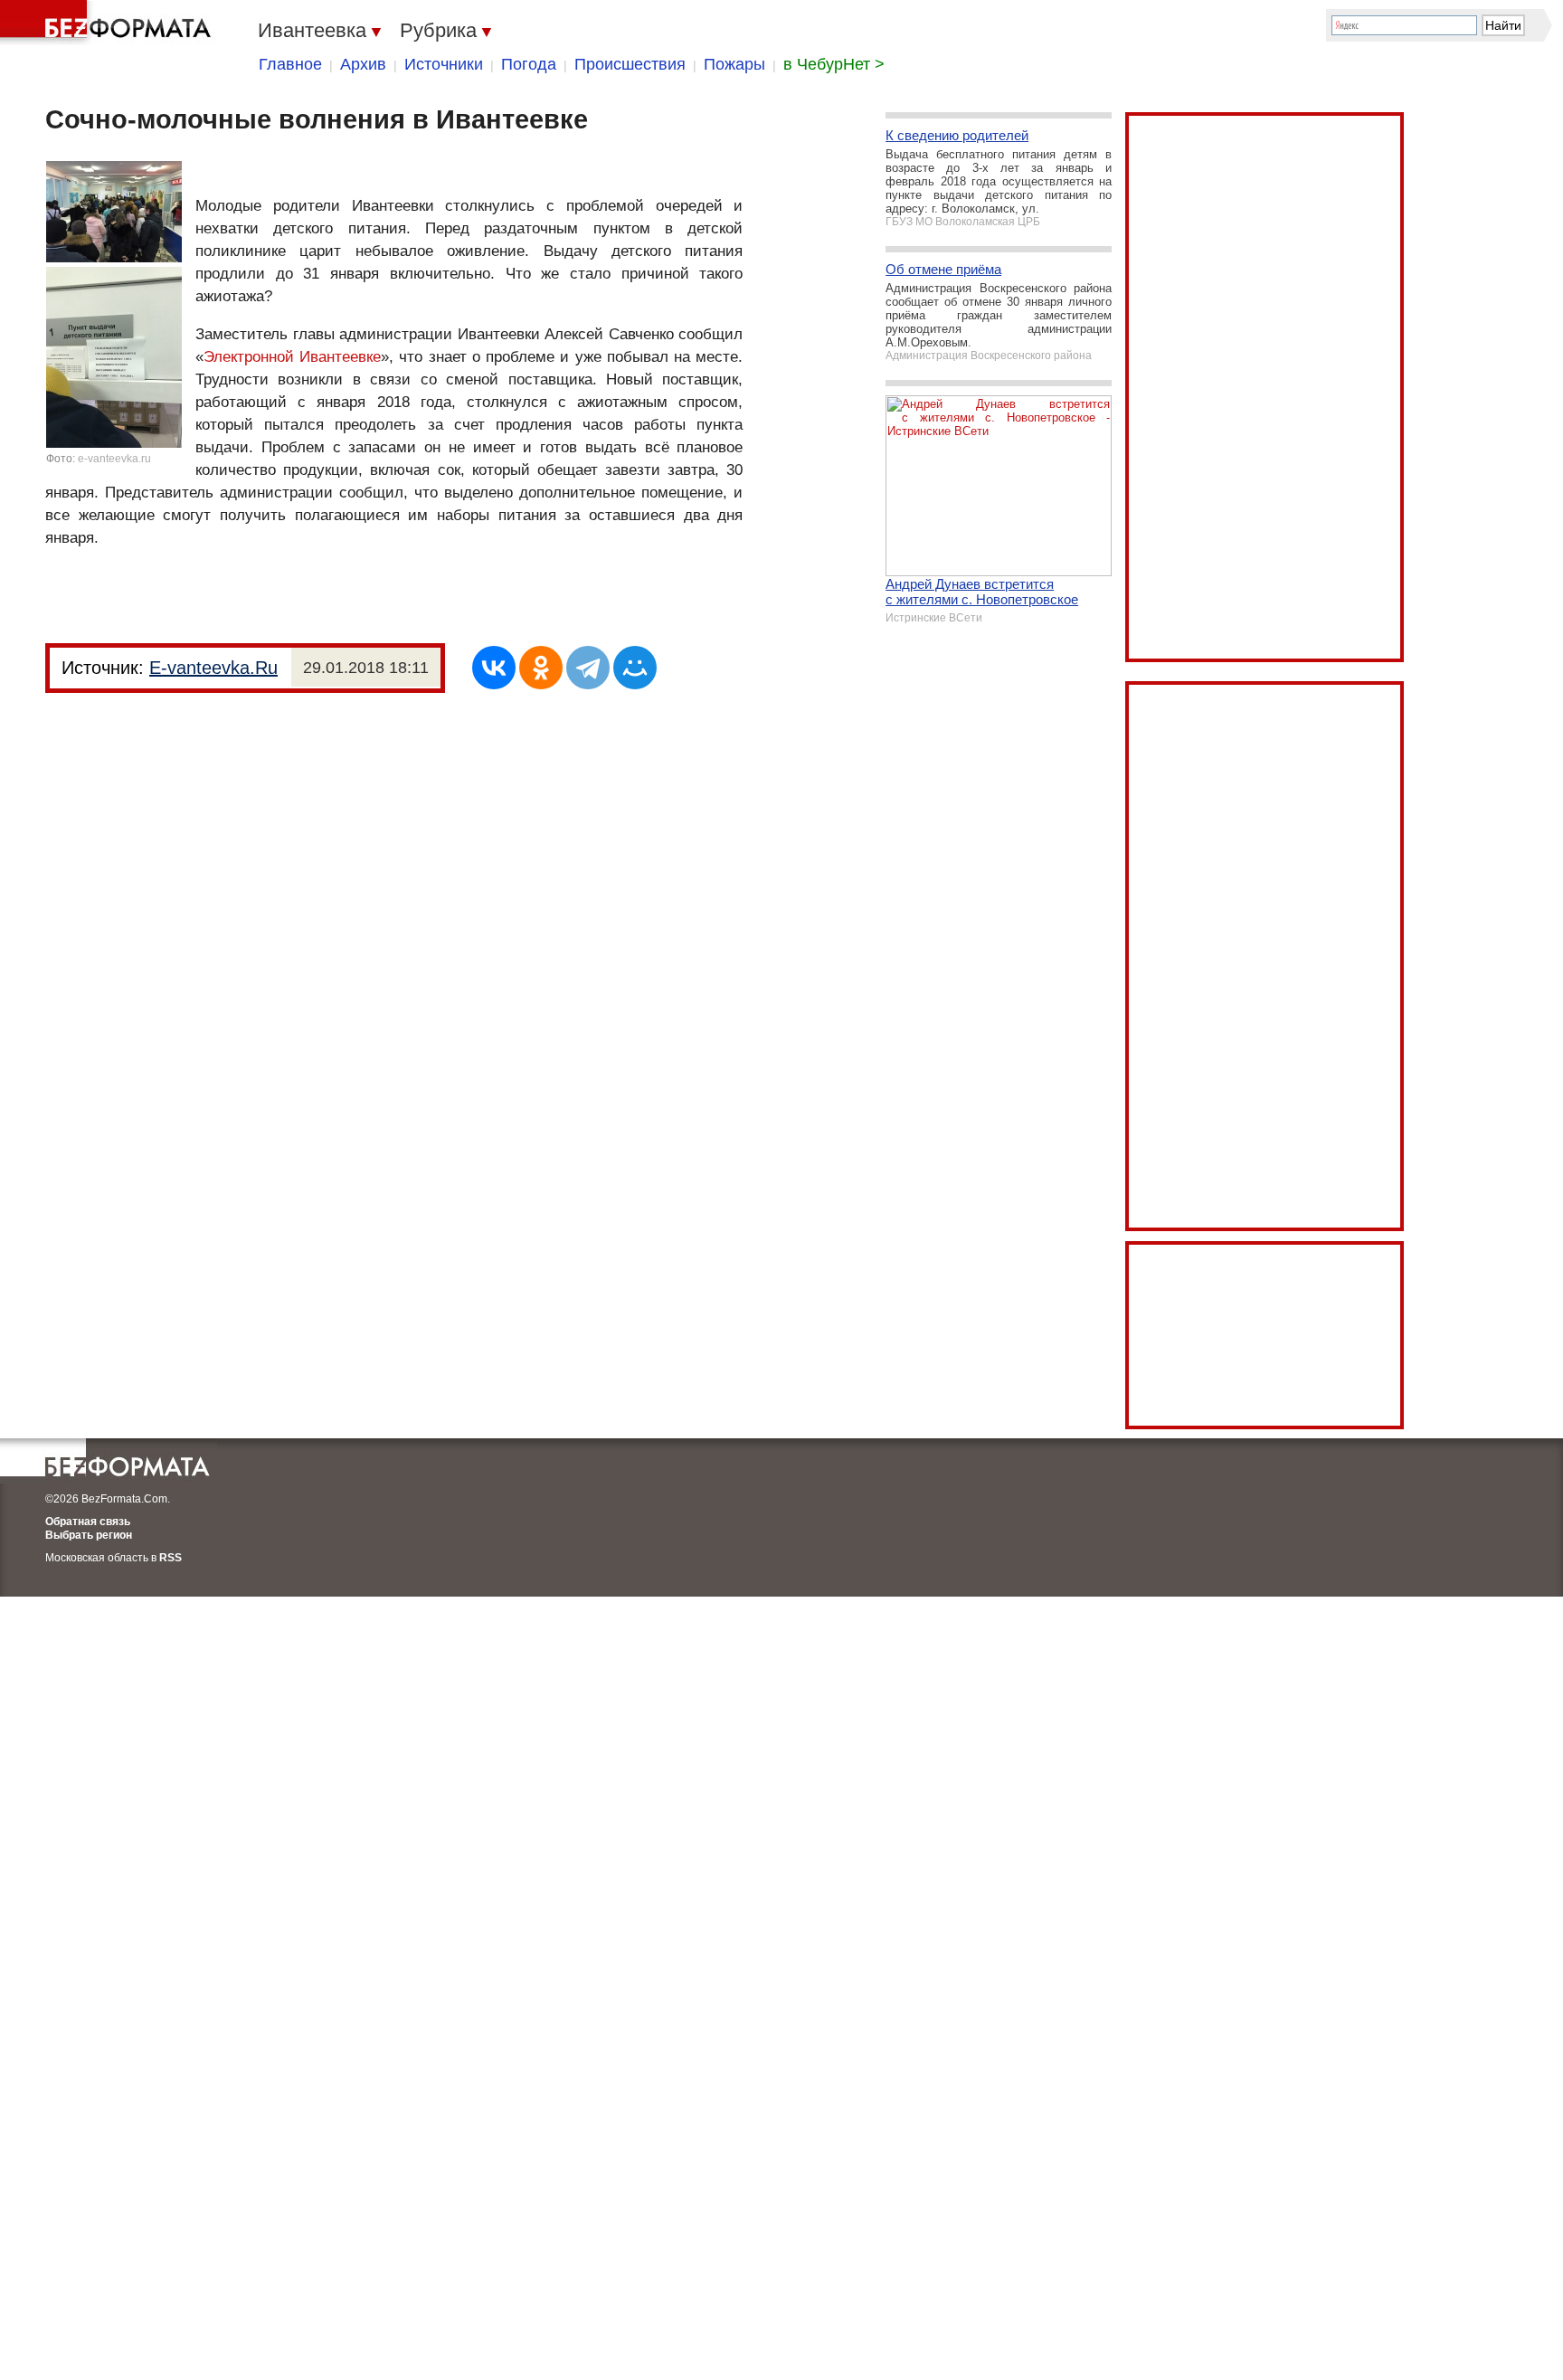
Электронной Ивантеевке (292, 357)
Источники (444, 64)
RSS (171, 1558)
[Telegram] (588, 668)
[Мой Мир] (635, 668)
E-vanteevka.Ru (213, 668)
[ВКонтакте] (494, 668)
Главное (290, 64)
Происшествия (630, 64)
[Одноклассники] (541, 668)
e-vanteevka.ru (114, 459)
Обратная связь (88, 1522)
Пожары (734, 64)
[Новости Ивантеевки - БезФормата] (109, 23)
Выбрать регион (89, 1535)
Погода (529, 64)
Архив (363, 64)
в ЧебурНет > (834, 64)
